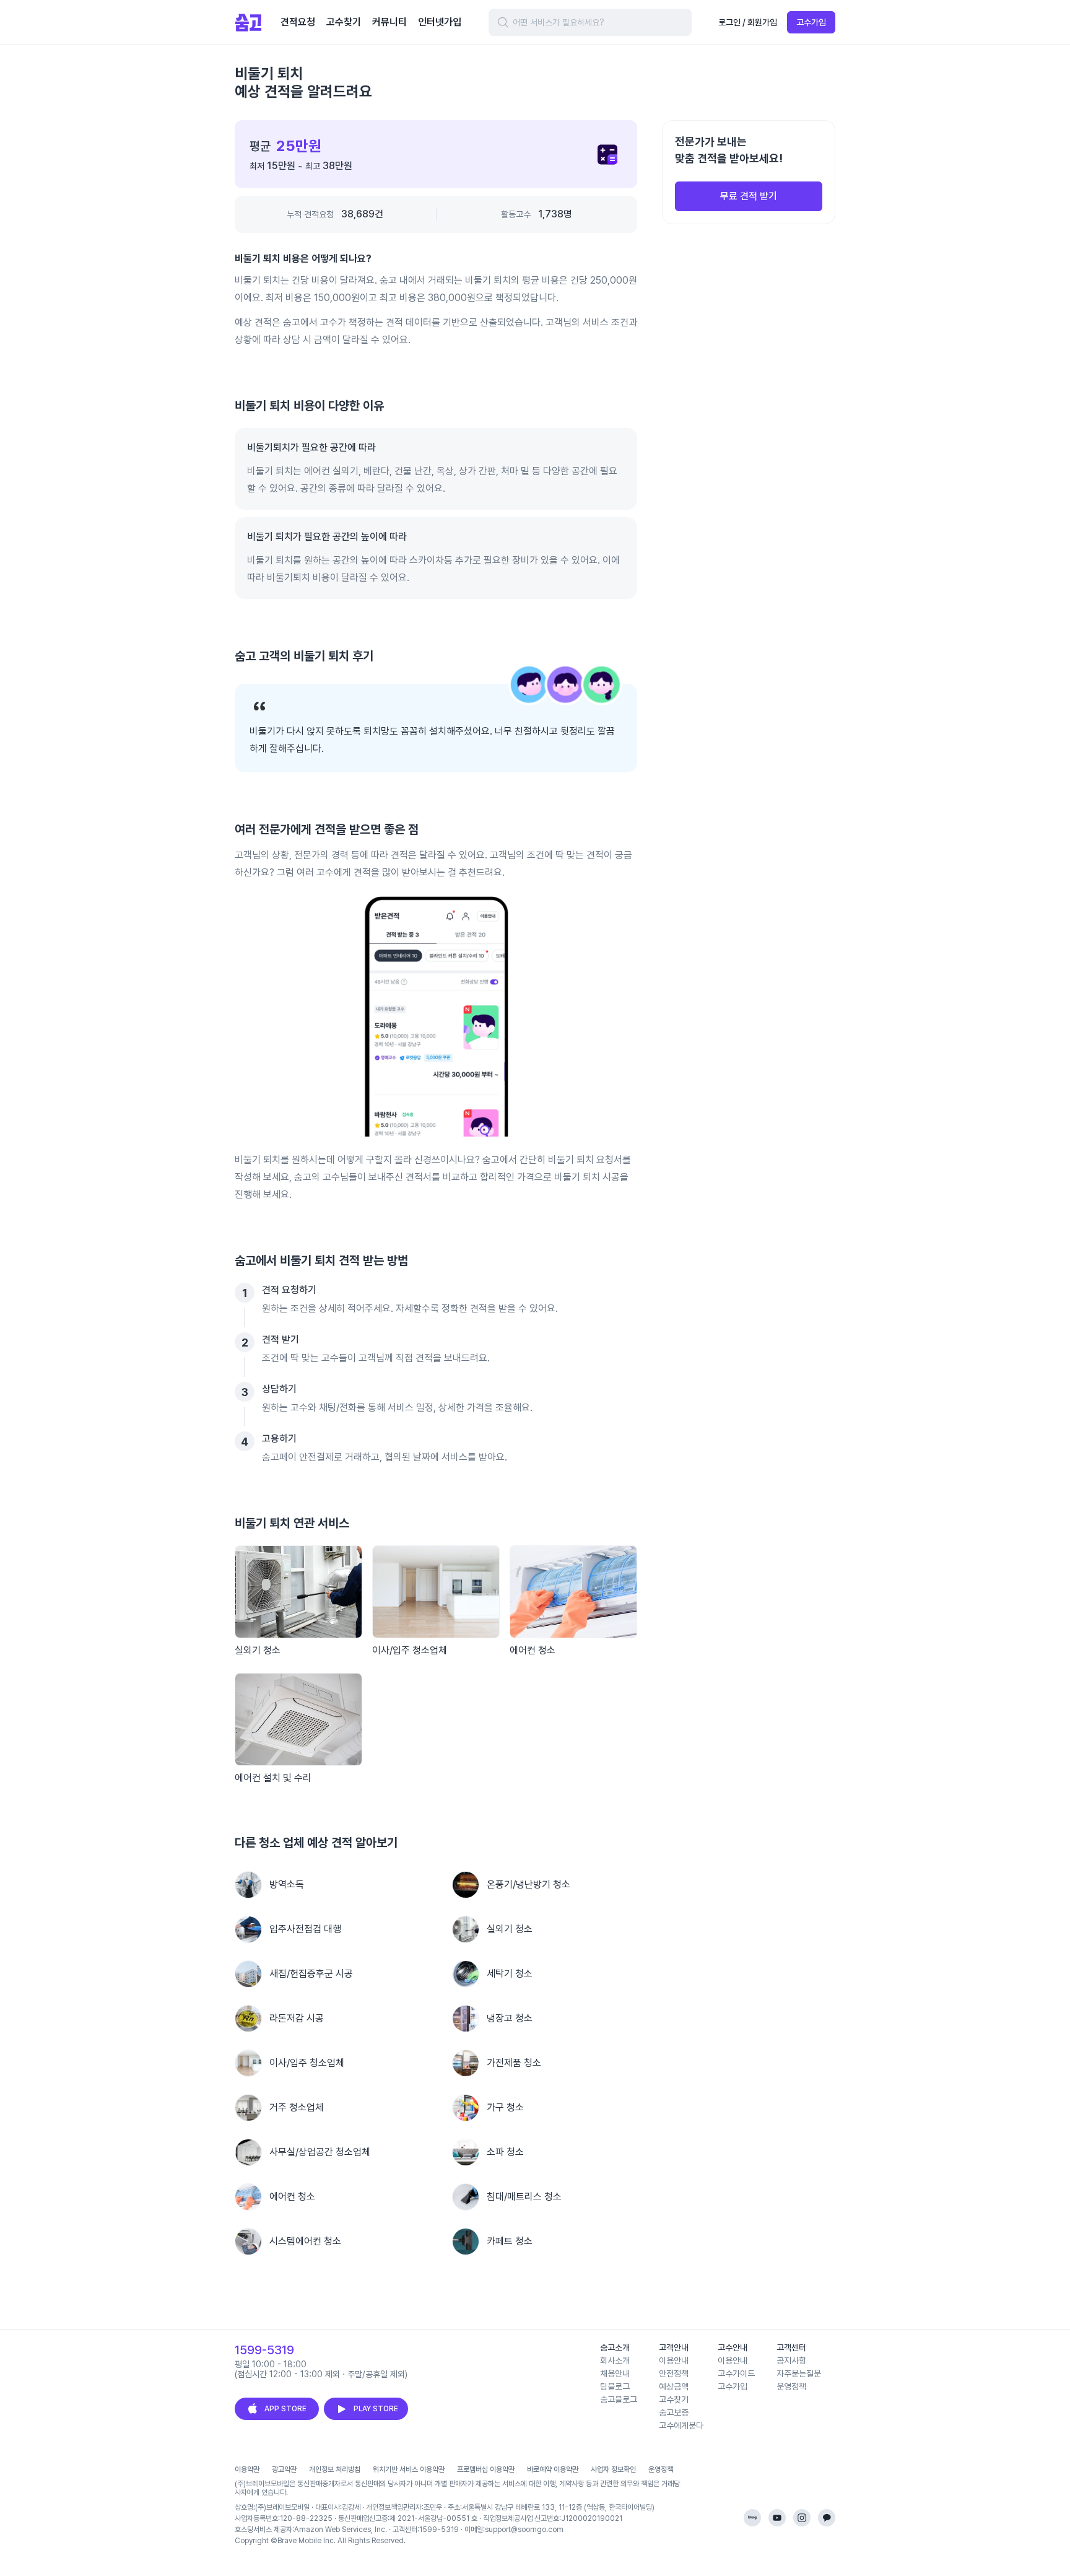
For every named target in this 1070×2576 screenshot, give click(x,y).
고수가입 (811, 22)
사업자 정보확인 (613, 2469)
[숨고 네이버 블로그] (752, 2518)
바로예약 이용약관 (553, 2469)
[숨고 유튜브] (777, 2518)
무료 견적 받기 (749, 196)
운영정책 (661, 2469)
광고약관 (284, 2469)
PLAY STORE (376, 2409)
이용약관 (247, 2469)
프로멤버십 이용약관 (486, 2469)
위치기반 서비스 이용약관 (409, 2469)
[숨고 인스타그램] (802, 2518)
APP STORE (285, 2409)
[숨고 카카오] (827, 2518)
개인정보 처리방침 (335, 2469)
